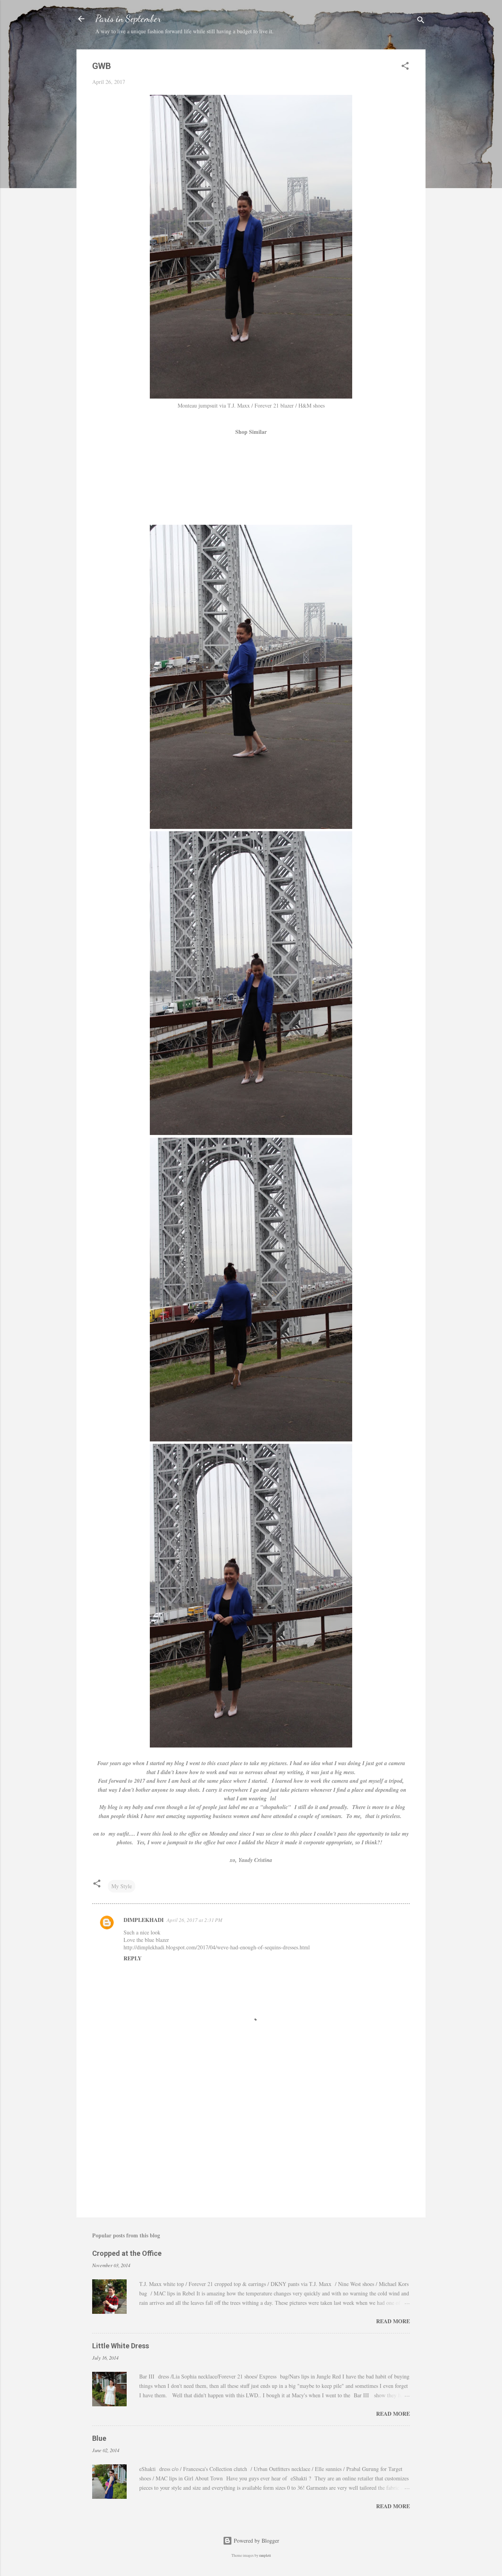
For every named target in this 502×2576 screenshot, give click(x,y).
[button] (405, 67)
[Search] (421, 21)
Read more (393, 2321)
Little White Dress (121, 2346)
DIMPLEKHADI (144, 1920)
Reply (133, 1958)
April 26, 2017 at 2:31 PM (195, 1920)
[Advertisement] (251, 2145)
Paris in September (128, 19)
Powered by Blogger (256, 2541)
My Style (122, 1886)
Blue (99, 2438)
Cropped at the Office (127, 2253)
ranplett (265, 2555)
